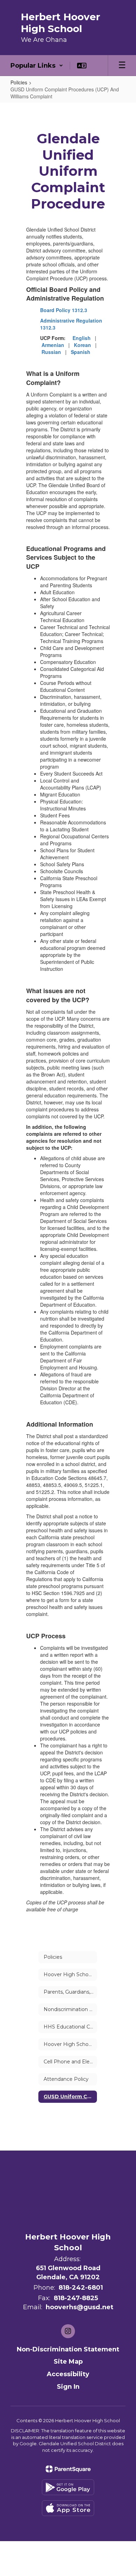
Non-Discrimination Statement (68, 2349)
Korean (82, 345)
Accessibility (68, 2374)
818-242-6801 (81, 2288)
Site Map (68, 2362)
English (82, 338)
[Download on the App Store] (68, 2508)
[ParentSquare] (68, 2469)
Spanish (81, 352)
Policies (19, 82)
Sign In (68, 2387)
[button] (37, 66)
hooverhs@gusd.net (80, 2307)
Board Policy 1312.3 (64, 310)
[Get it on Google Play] (68, 2487)
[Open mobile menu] (122, 66)
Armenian (53, 345)
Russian (51, 352)
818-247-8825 (76, 2298)
